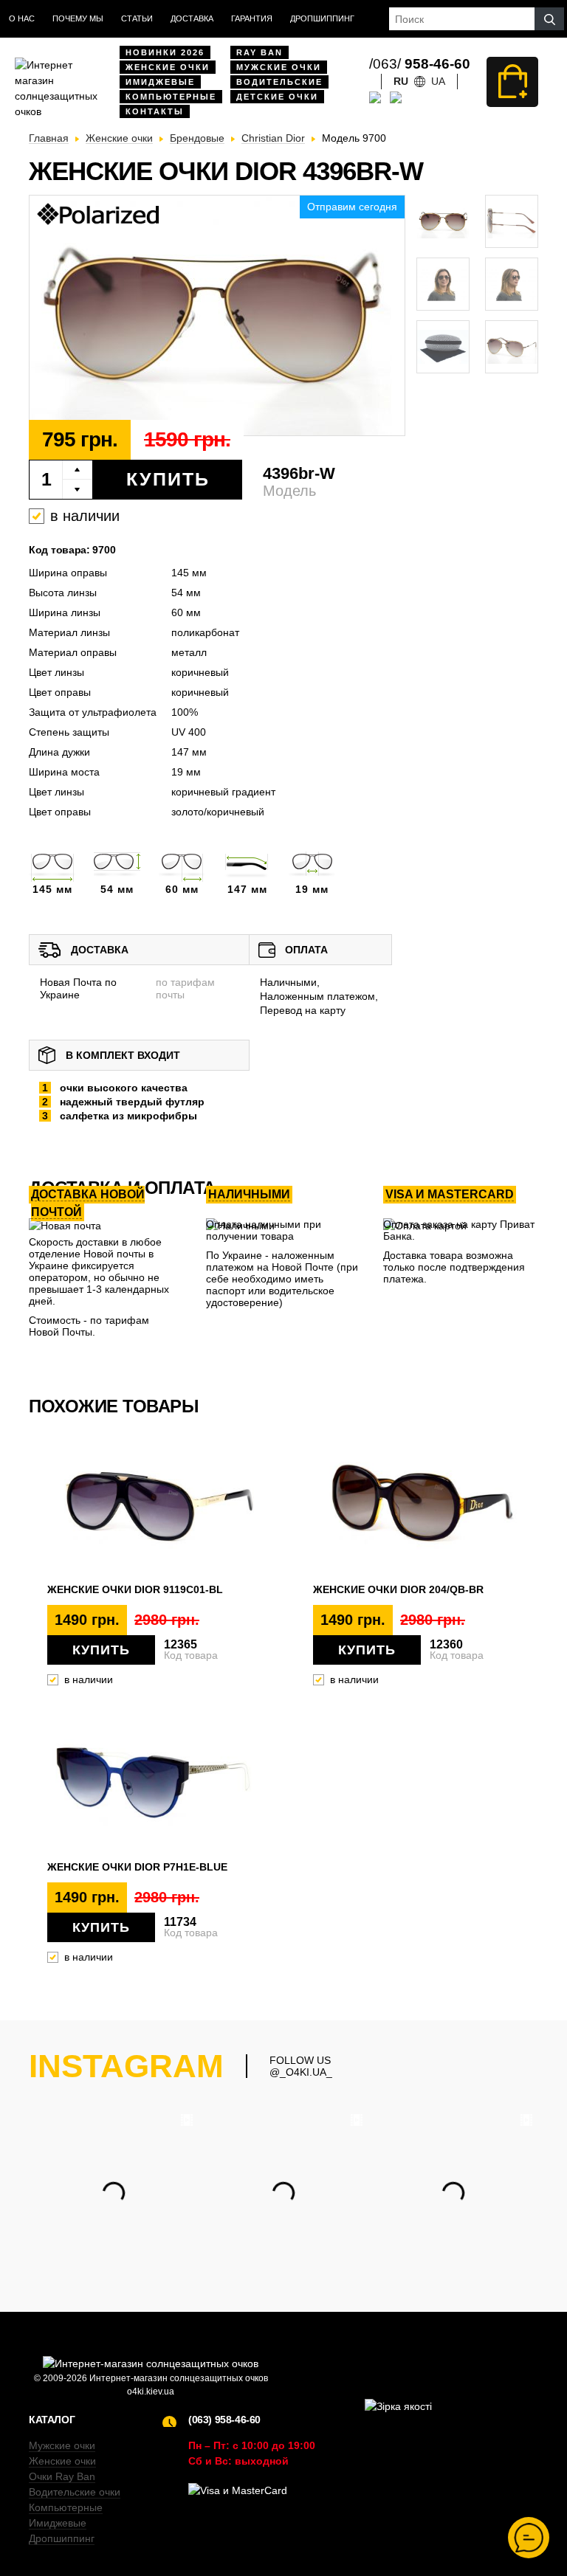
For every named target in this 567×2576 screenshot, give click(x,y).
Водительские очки (75, 2492)
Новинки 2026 (165, 52)
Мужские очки (279, 67)
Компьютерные (171, 97)
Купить (168, 479)
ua (438, 81)
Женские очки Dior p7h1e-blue (137, 1867)
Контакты (155, 111)
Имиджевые (160, 82)
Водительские (279, 82)
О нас (22, 18)
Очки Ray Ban (62, 2476)
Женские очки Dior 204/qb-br (398, 1589)
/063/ (420, 64)
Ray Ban (260, 52)
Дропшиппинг (322, 18)
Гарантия (252, 18)
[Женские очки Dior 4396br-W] (217, 316)
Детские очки (277, 97)
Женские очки (168, 67)
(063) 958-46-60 (224, 2420)
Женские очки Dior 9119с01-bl (135, 1589)
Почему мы (78, 18)
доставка (192, 18)
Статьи (137, 18)
